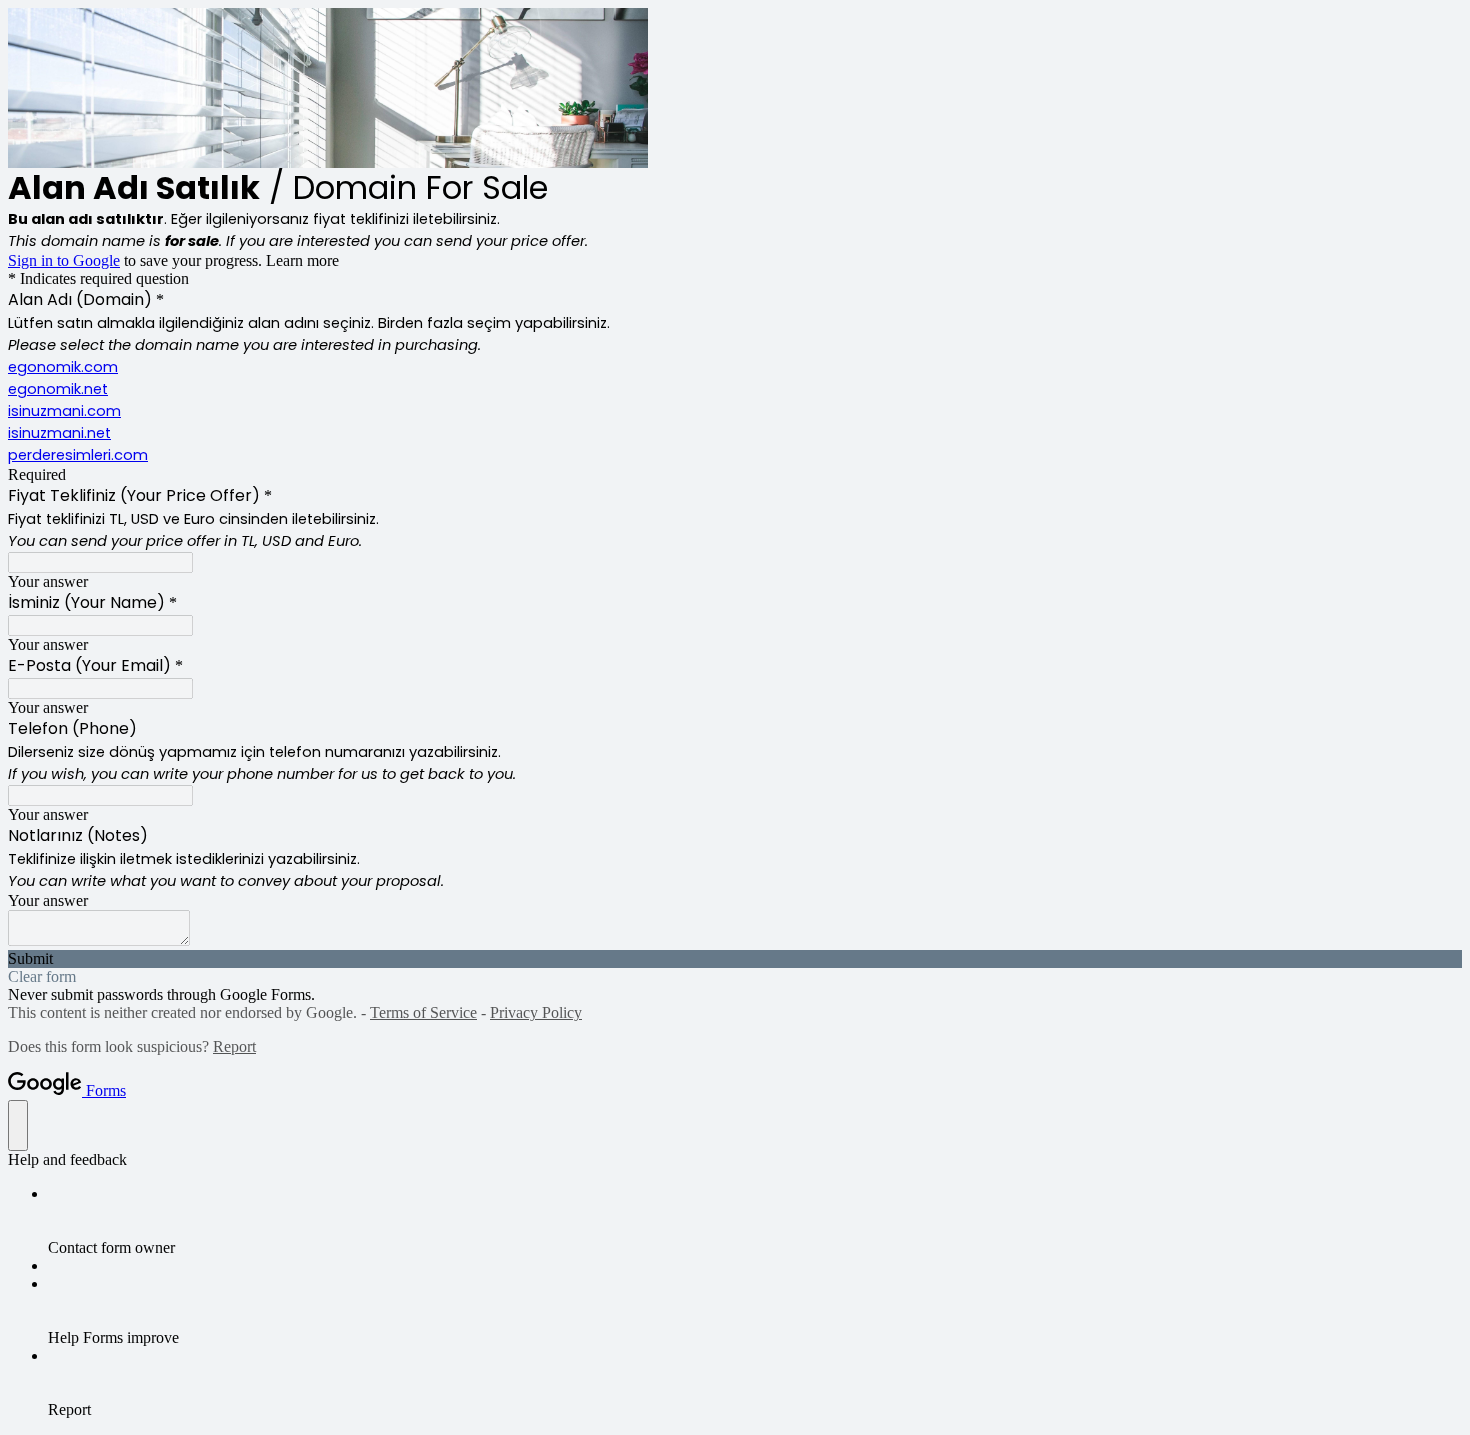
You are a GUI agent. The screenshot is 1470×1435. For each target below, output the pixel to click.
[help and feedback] (18, 1125)
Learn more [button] (302, 260)
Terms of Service (423, 1012)
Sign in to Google (64, 260)
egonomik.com (63, 367)
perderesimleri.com (78, 455)
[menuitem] (755, 1221)
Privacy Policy (536, 1012)
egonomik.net (58, 389)
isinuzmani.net (59, 433)
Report (234, 1046)
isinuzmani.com (64, 411)
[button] (735, 959)
